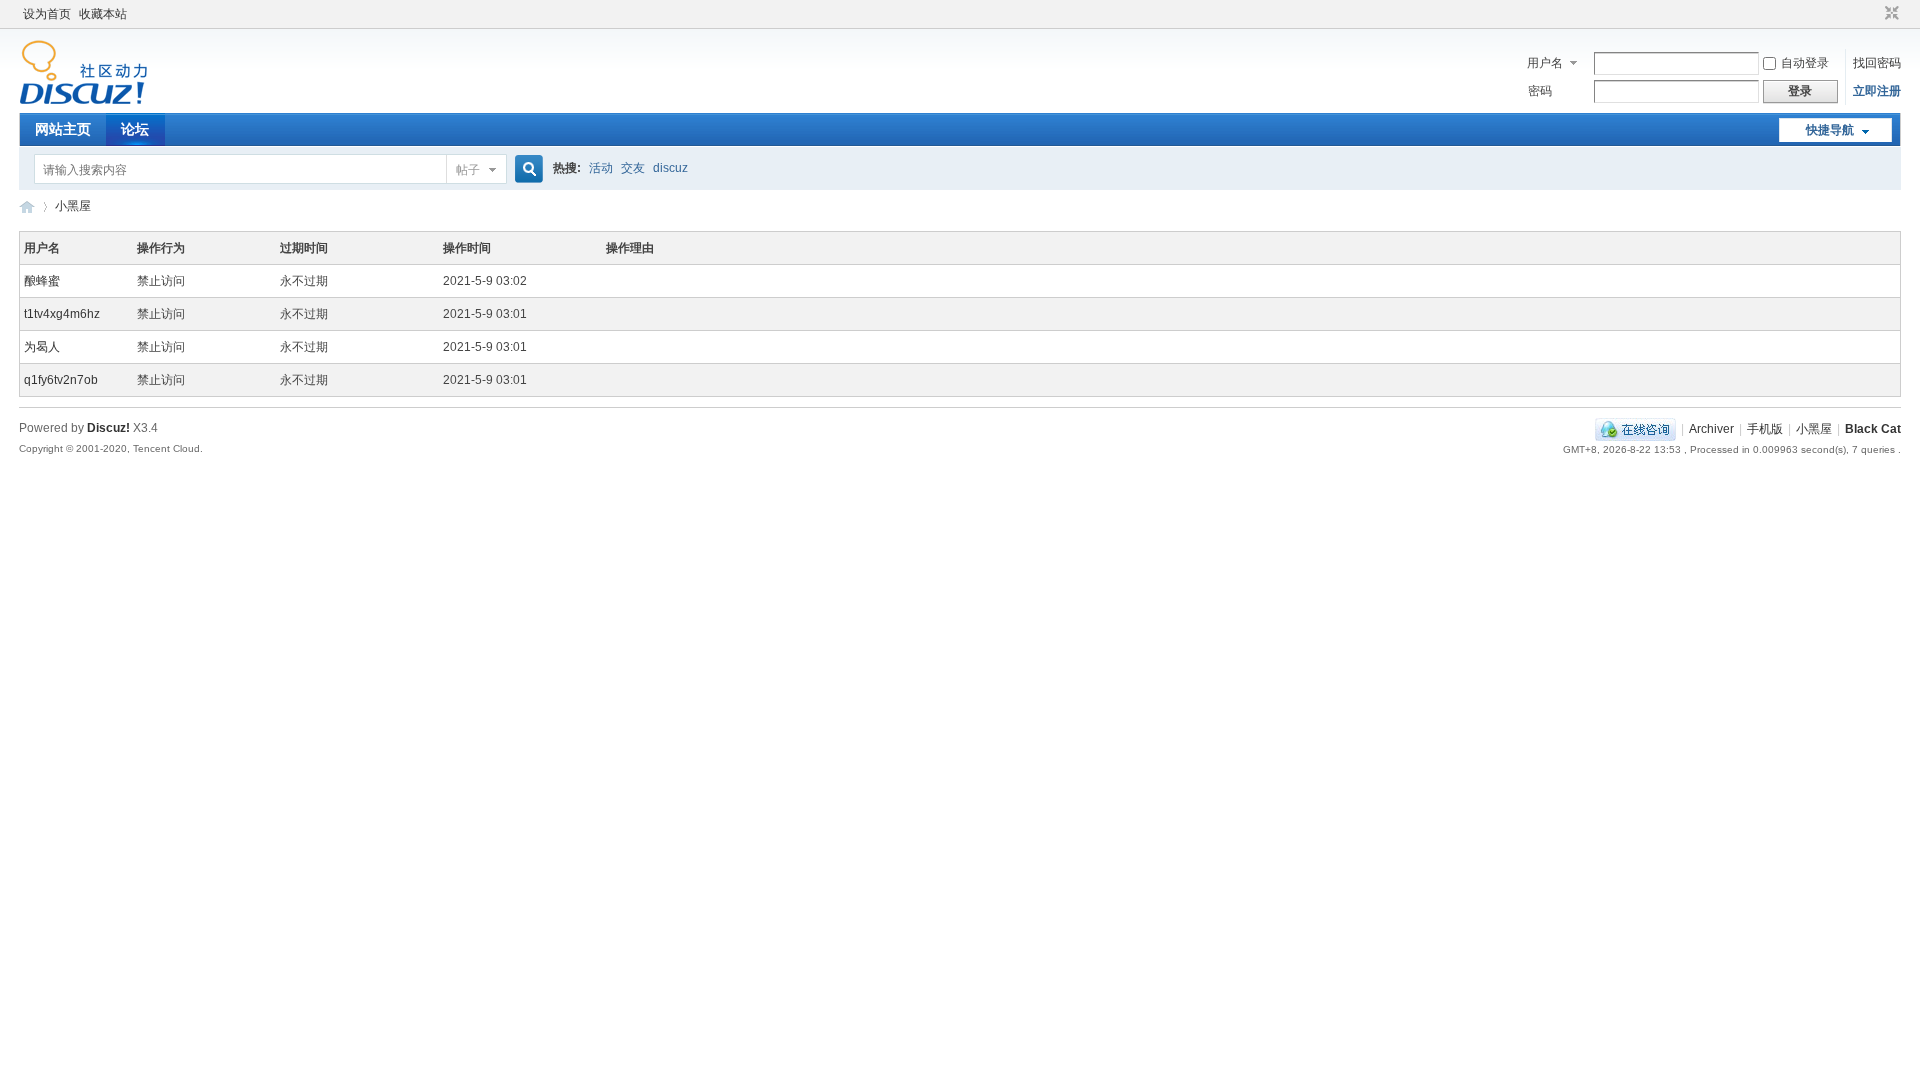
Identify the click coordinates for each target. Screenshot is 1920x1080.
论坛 (135, 129)
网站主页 (63, 129)
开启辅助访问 (1873, 14)
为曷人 (42, 347)
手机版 (1765, 429)
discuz (670, 168)
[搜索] (526, 169)
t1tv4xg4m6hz (62, 314)
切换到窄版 (1889, 14)
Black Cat (1873, 429)
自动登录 (1805, 63)
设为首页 (47, 14)
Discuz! (108, 428)
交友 (633, 168)
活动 (601, 168)
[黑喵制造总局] (83, 101)
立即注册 (1877, 91)
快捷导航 (1830, 130)
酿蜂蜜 (42, 281)
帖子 (468, 170)
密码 (1540, 91)
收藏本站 (103, 14)
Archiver (1711, 429)
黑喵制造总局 (27, 206)
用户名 (1545, 63)
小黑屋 (73, 206)
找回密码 (1877, 63)
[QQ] (1635, 429)
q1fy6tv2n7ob (61, 380)
